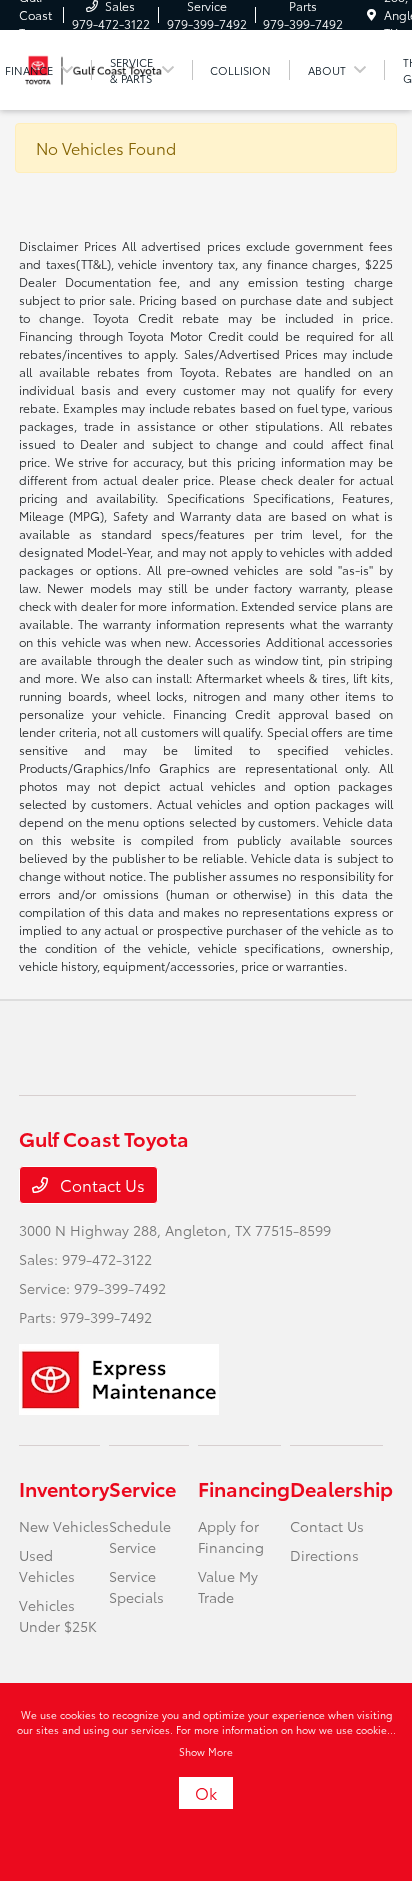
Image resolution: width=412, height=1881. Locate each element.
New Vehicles (64, 1526)
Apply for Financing (231, 1536)
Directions (324, 1555)
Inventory (64, 1488)
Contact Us (100, 1184)
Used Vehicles (47, 1565)
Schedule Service (140, 1536)
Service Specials (136, 1586)
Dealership (341, 1488)
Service (142, 1488)
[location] (371, 14)
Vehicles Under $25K (58, 1615)
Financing (244, 1488)
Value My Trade (228, 1586)
